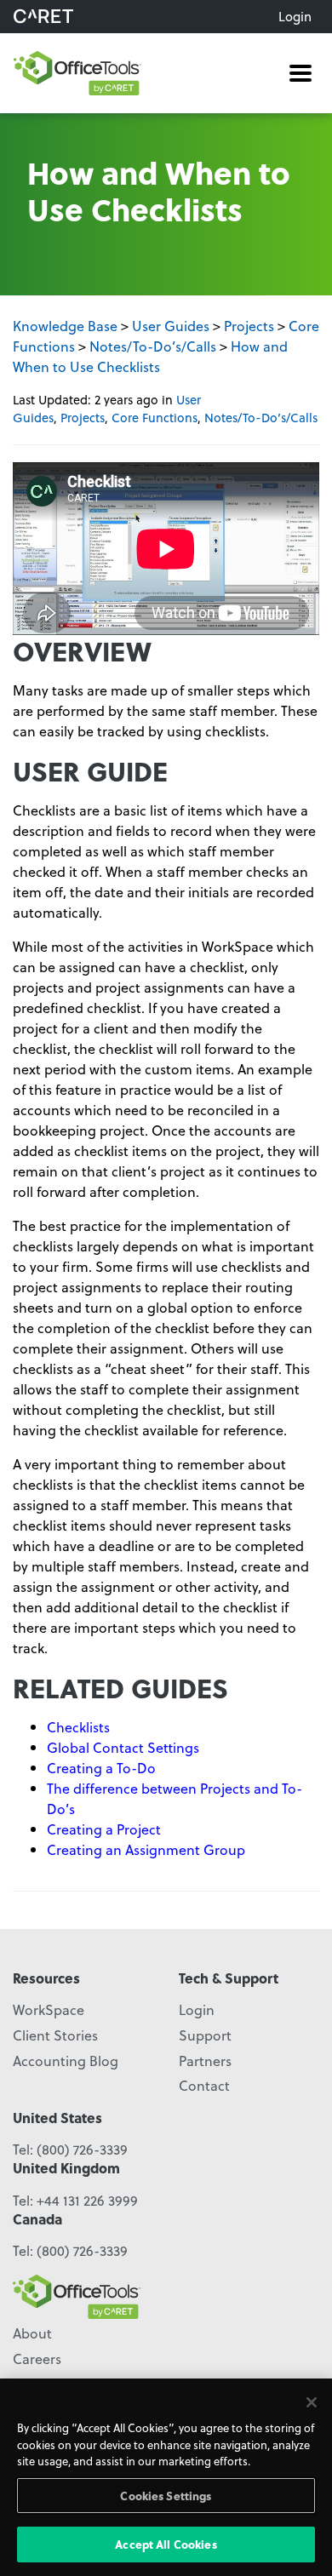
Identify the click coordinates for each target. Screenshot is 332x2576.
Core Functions (155, 418)
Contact (204, 2085)
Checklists (80, 1727)
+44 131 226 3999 (87, 2200)
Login (295, 16)
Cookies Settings (166, 2496)
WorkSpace (49, 2009)
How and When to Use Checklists (150, 356)
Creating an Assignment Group (146, 1849)
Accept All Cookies (166, 2544)
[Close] (312, 2402)
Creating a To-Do (101, 1768)
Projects (249, 326)
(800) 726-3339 (82, 2149)
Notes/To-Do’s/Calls (153, 346)
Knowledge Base (65, 326)
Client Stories (55, 2035)
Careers (37, 2358)
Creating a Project (104, 1829)
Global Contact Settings (123, 1747)
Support (205, 2035)
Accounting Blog (66, 2061)
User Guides (171, 326)
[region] (166, 2477)
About (32, 2333)
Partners (205, 2061)
